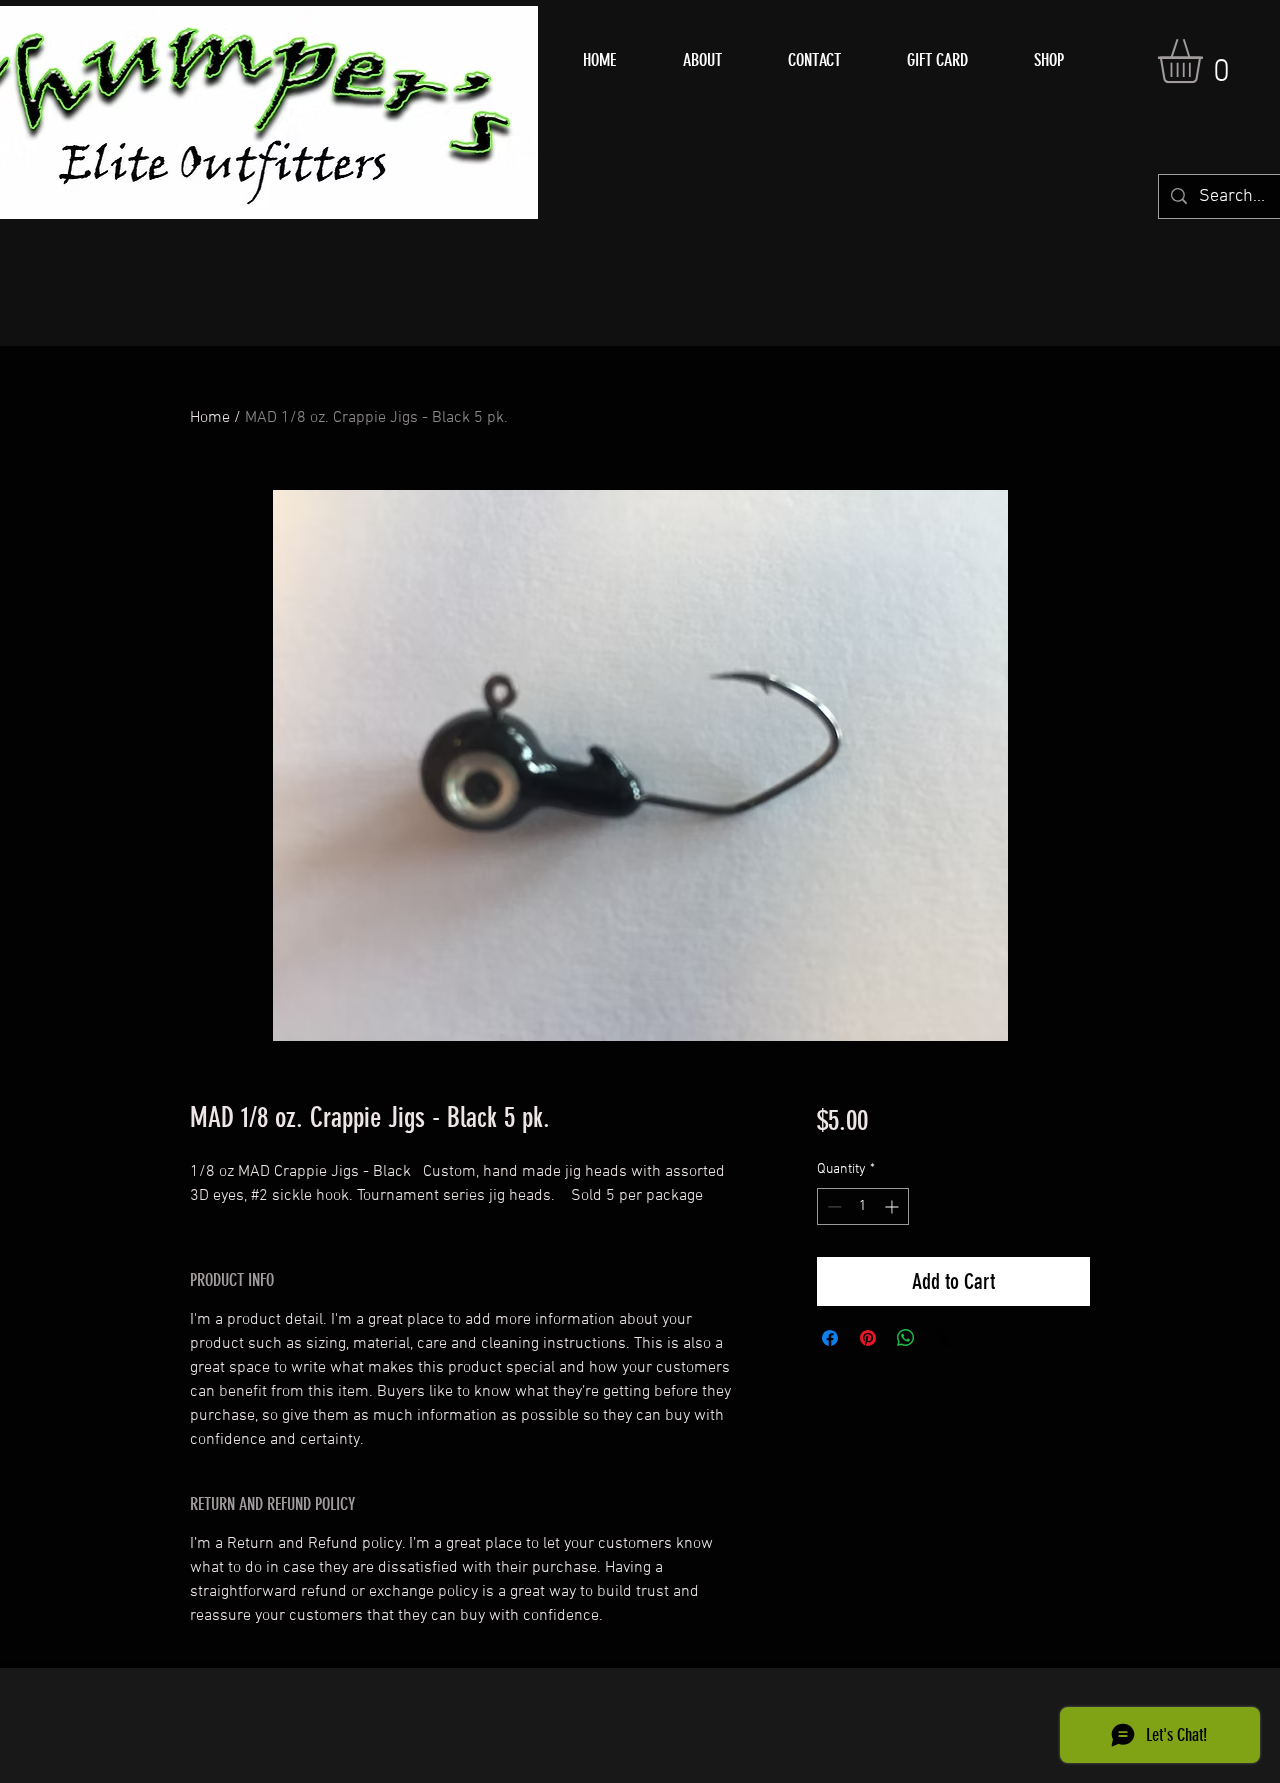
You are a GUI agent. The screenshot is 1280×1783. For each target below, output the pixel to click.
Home (210, 418)
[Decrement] (832, 1206)
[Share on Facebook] (830, 1338)
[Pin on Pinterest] (868, 1338)
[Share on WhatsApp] (906, 1338)
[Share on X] (944, 1338)
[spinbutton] (863, 1206)
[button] (1206, 61)
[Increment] (893, 1206)
